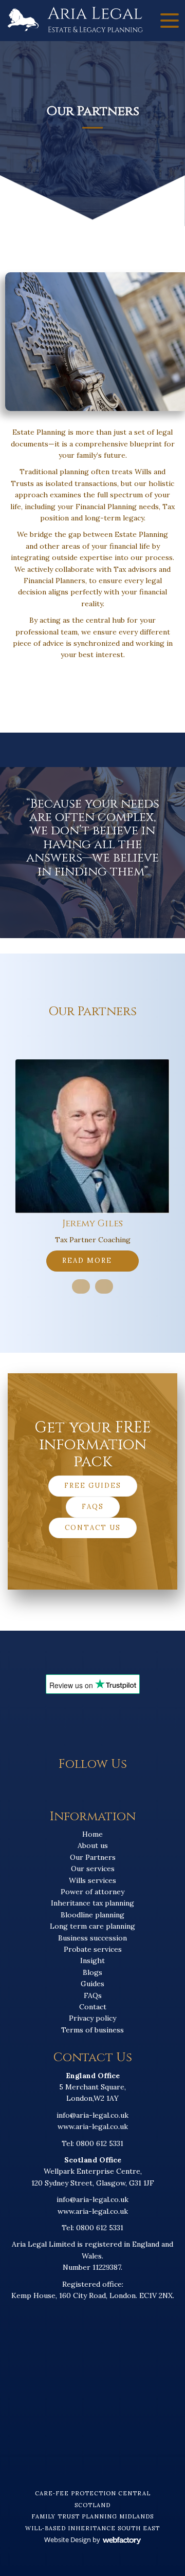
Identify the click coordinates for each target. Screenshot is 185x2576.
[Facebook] (81, 1788)
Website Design (68, 2540)
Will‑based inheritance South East (92, 2528)
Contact (93, 2007)
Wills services (92, 1880)
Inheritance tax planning (92, 1903)
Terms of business (92, 2030)
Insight (92, 1961)
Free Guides (93, 1486)
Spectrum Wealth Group (93, 1224)
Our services (93, 1869)
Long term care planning (92, 1926)
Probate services (93, 1949)
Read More (88, 1261)
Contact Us (93, 1528)
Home (92, 1834)
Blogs (92, 1972)
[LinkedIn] (104, 1788)
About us (93, 1845)
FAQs (93, 1507)
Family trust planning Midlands (92, 2516)
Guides (92, 1984)
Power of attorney (92, 1892)
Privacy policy (92, 2018)
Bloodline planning (92, 1915)
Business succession (92, 1938)
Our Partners (93, 1857)
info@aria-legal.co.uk (92, 2115)
